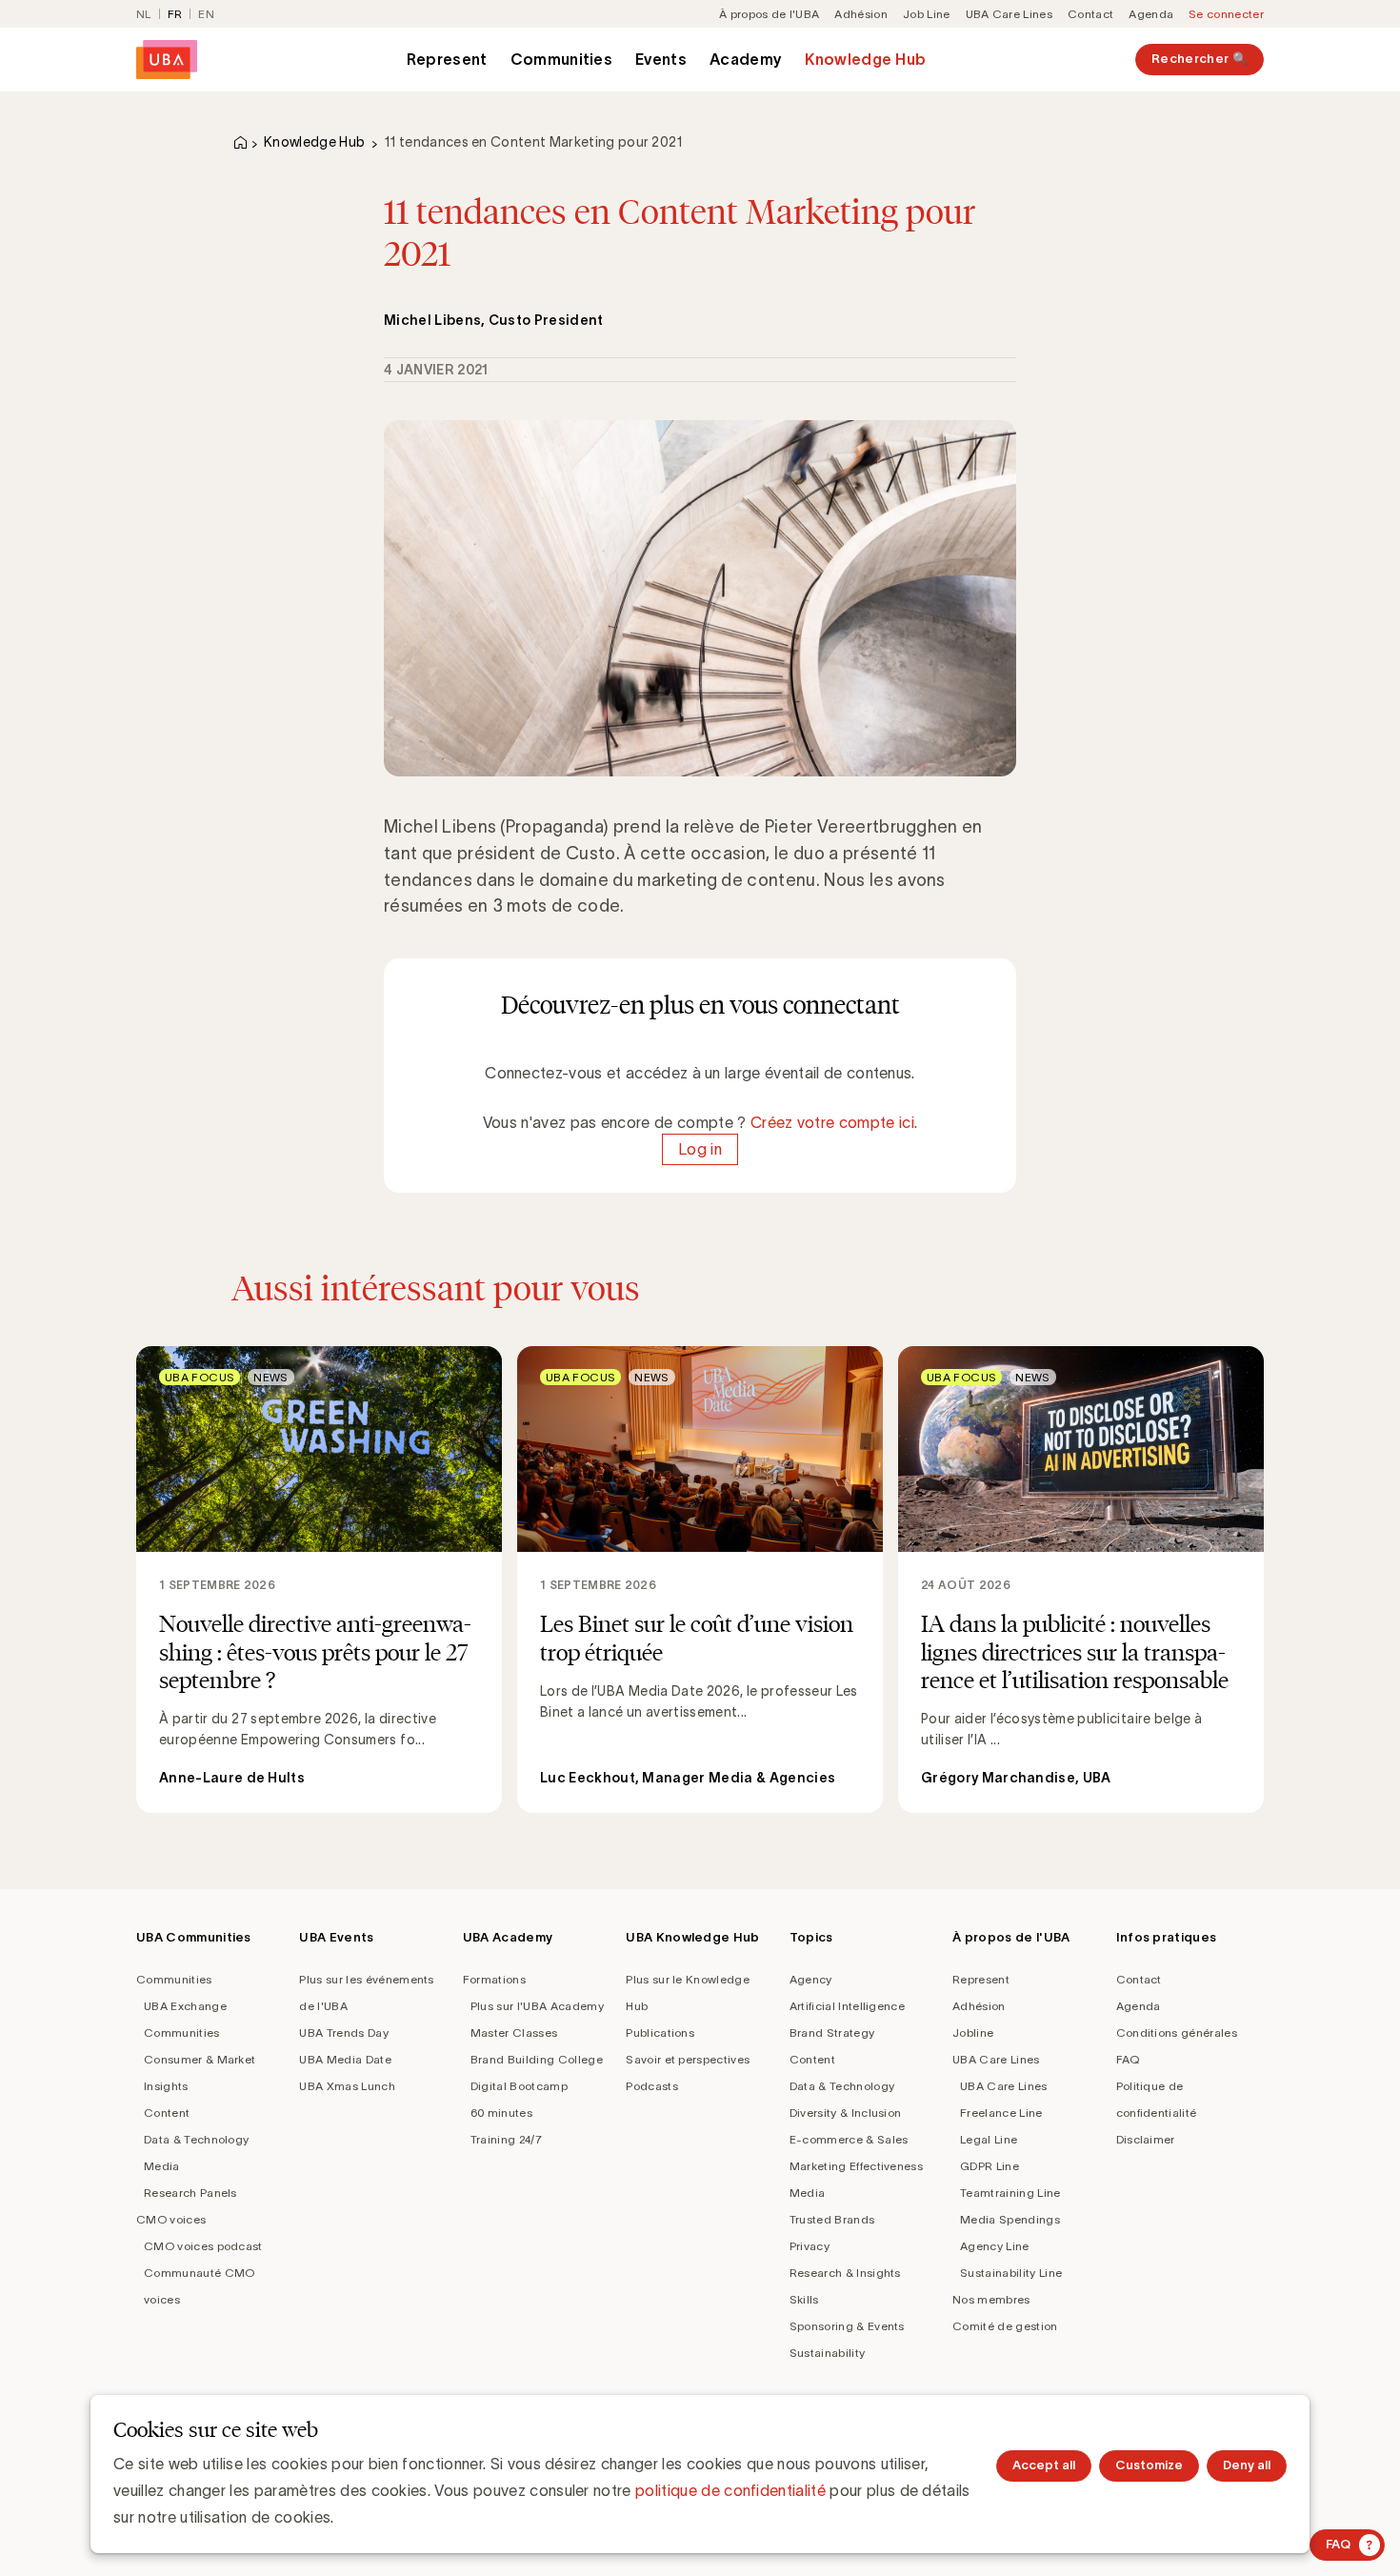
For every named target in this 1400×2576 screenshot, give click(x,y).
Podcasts (652, 2086)
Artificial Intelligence (847, 2006)
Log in (700, 1149)
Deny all (1247, 2465)
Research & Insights (845, 2273)
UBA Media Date (345, 2059)
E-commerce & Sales (849, 2139)
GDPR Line (990, 2166)
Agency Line (995, 2246)
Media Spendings (1010, 2219)
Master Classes (514, 2033)
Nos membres (991, 2299)
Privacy (810, 2246)
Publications (660, 2033)
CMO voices (171, 2219)
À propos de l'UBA (769, 14)
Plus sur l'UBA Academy (537, 2006)
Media (162, 2166)
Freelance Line (1001, 2113)
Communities (562, 59)
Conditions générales (1177, 2033)
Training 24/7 (506, 2139)
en (206, 14)
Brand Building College (537, 2059)
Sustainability (827, 2353)
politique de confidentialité (730, 2490)
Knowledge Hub (865, 59)
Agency (811, 1979)
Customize (1149, 2465)
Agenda (1151, 14)
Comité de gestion (1005, 2326)
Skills (804, 2299)
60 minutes (501, 2113)
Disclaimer (1146, 2139)
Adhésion (861, 14)
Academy (746, 59)
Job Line (927, 14)
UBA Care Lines (1009, 14)
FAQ (1128, 2059)
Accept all (1044, 2465)
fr (175, 14)
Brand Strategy (832, 2033)
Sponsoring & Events (847, 2326)
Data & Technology (196, 2139)
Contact (1090, 14)
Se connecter (1226, 14)
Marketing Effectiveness (856, 2166)
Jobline (973, 2033)
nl (144, 14)
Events (661, 59)
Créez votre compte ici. (834, 1122)
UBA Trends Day (343, 2033)
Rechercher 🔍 (1200, 59)
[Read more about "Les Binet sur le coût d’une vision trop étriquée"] (700, 1579)
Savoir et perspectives (688, 2059)
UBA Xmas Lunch (347, 2086)
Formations (494, 1979)
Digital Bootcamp (519, 2086)
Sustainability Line (1011, 2273)
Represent (447, 59)
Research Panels (190, 2193)
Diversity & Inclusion (846, 2113)
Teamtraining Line (1010, 2193)
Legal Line (989, 2139)
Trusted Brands (832, 2219)
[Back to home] (167, 60)
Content (167, 2113)
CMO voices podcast (203, 2246)
